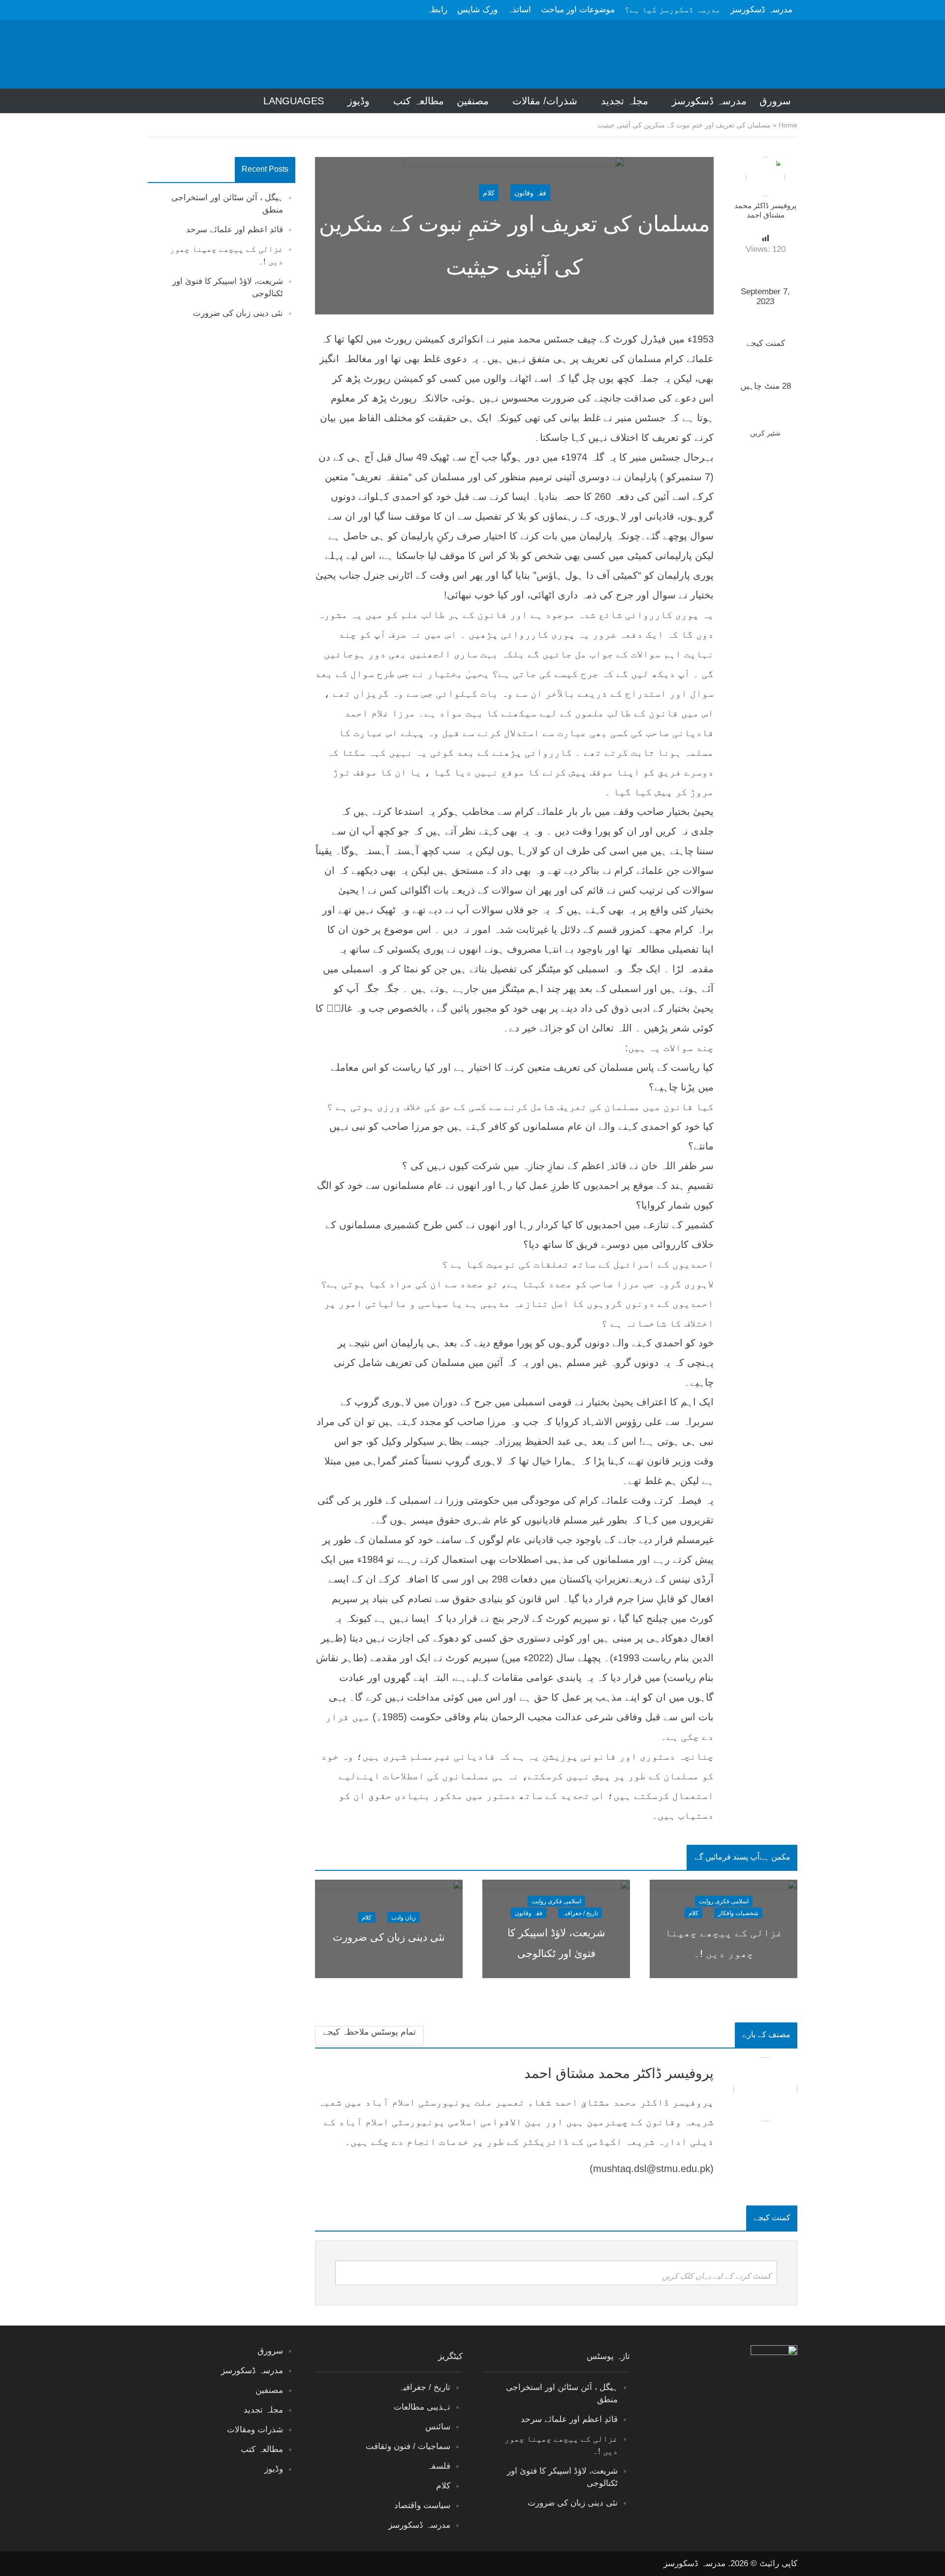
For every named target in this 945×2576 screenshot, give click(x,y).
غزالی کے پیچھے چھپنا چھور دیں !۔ (724, 1943)
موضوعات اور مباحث (578, 10)
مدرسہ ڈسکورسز (761, 10)
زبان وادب (404, 1918)
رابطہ (437, 10)
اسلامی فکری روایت (724, 1901)
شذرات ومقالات (255, 2430)
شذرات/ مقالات (545, 101)
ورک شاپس (477, 10)
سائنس (438, 2427)
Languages (294, 101)
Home (788, 125)
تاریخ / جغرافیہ (580, 1913)
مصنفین (473, 101)
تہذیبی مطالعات (422, 2407)
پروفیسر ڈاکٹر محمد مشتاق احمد (765, 210)
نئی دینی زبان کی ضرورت (238, 313)
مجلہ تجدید (625, 101)
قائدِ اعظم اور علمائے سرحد (235, 230)
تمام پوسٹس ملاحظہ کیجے (369, 2032)
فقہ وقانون (530, 193)
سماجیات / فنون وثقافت (408, 2446)
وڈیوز (359, 101)
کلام (489, 193)
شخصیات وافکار (738, 1913)
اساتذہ (519, 10)
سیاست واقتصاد (422, 2505)
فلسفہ (439, 2466)
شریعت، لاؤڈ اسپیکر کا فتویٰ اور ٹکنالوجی (556, 1943)
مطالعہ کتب (419, 101)
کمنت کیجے (766, 343)
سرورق (775, 101)
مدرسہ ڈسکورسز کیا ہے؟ (673, 10)
